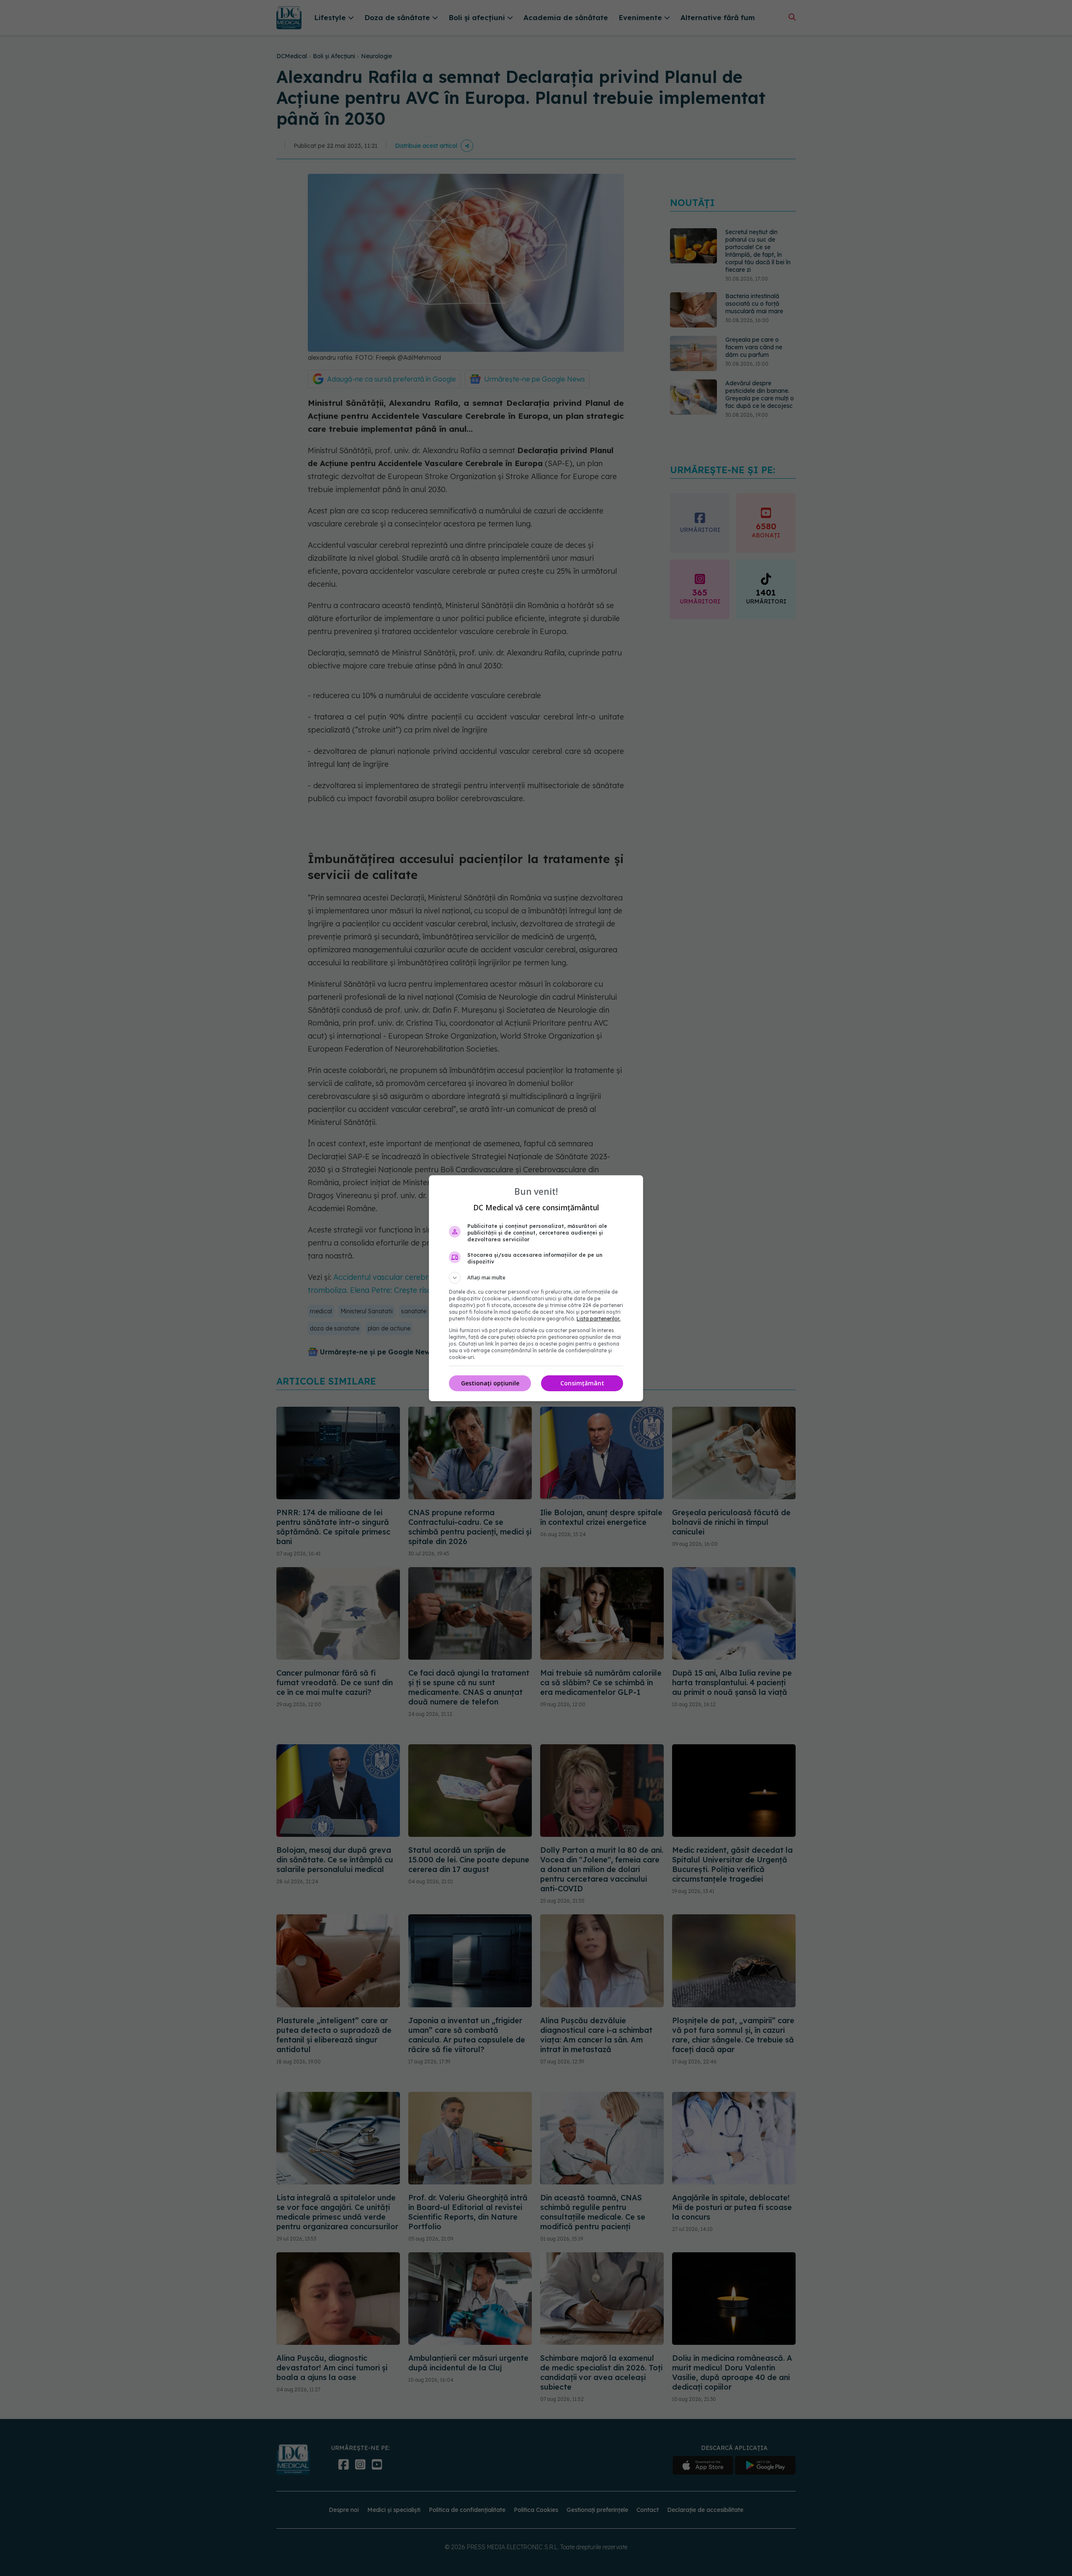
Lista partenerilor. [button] (599, 1319)
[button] (536, 1278)
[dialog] (536, 1288)
